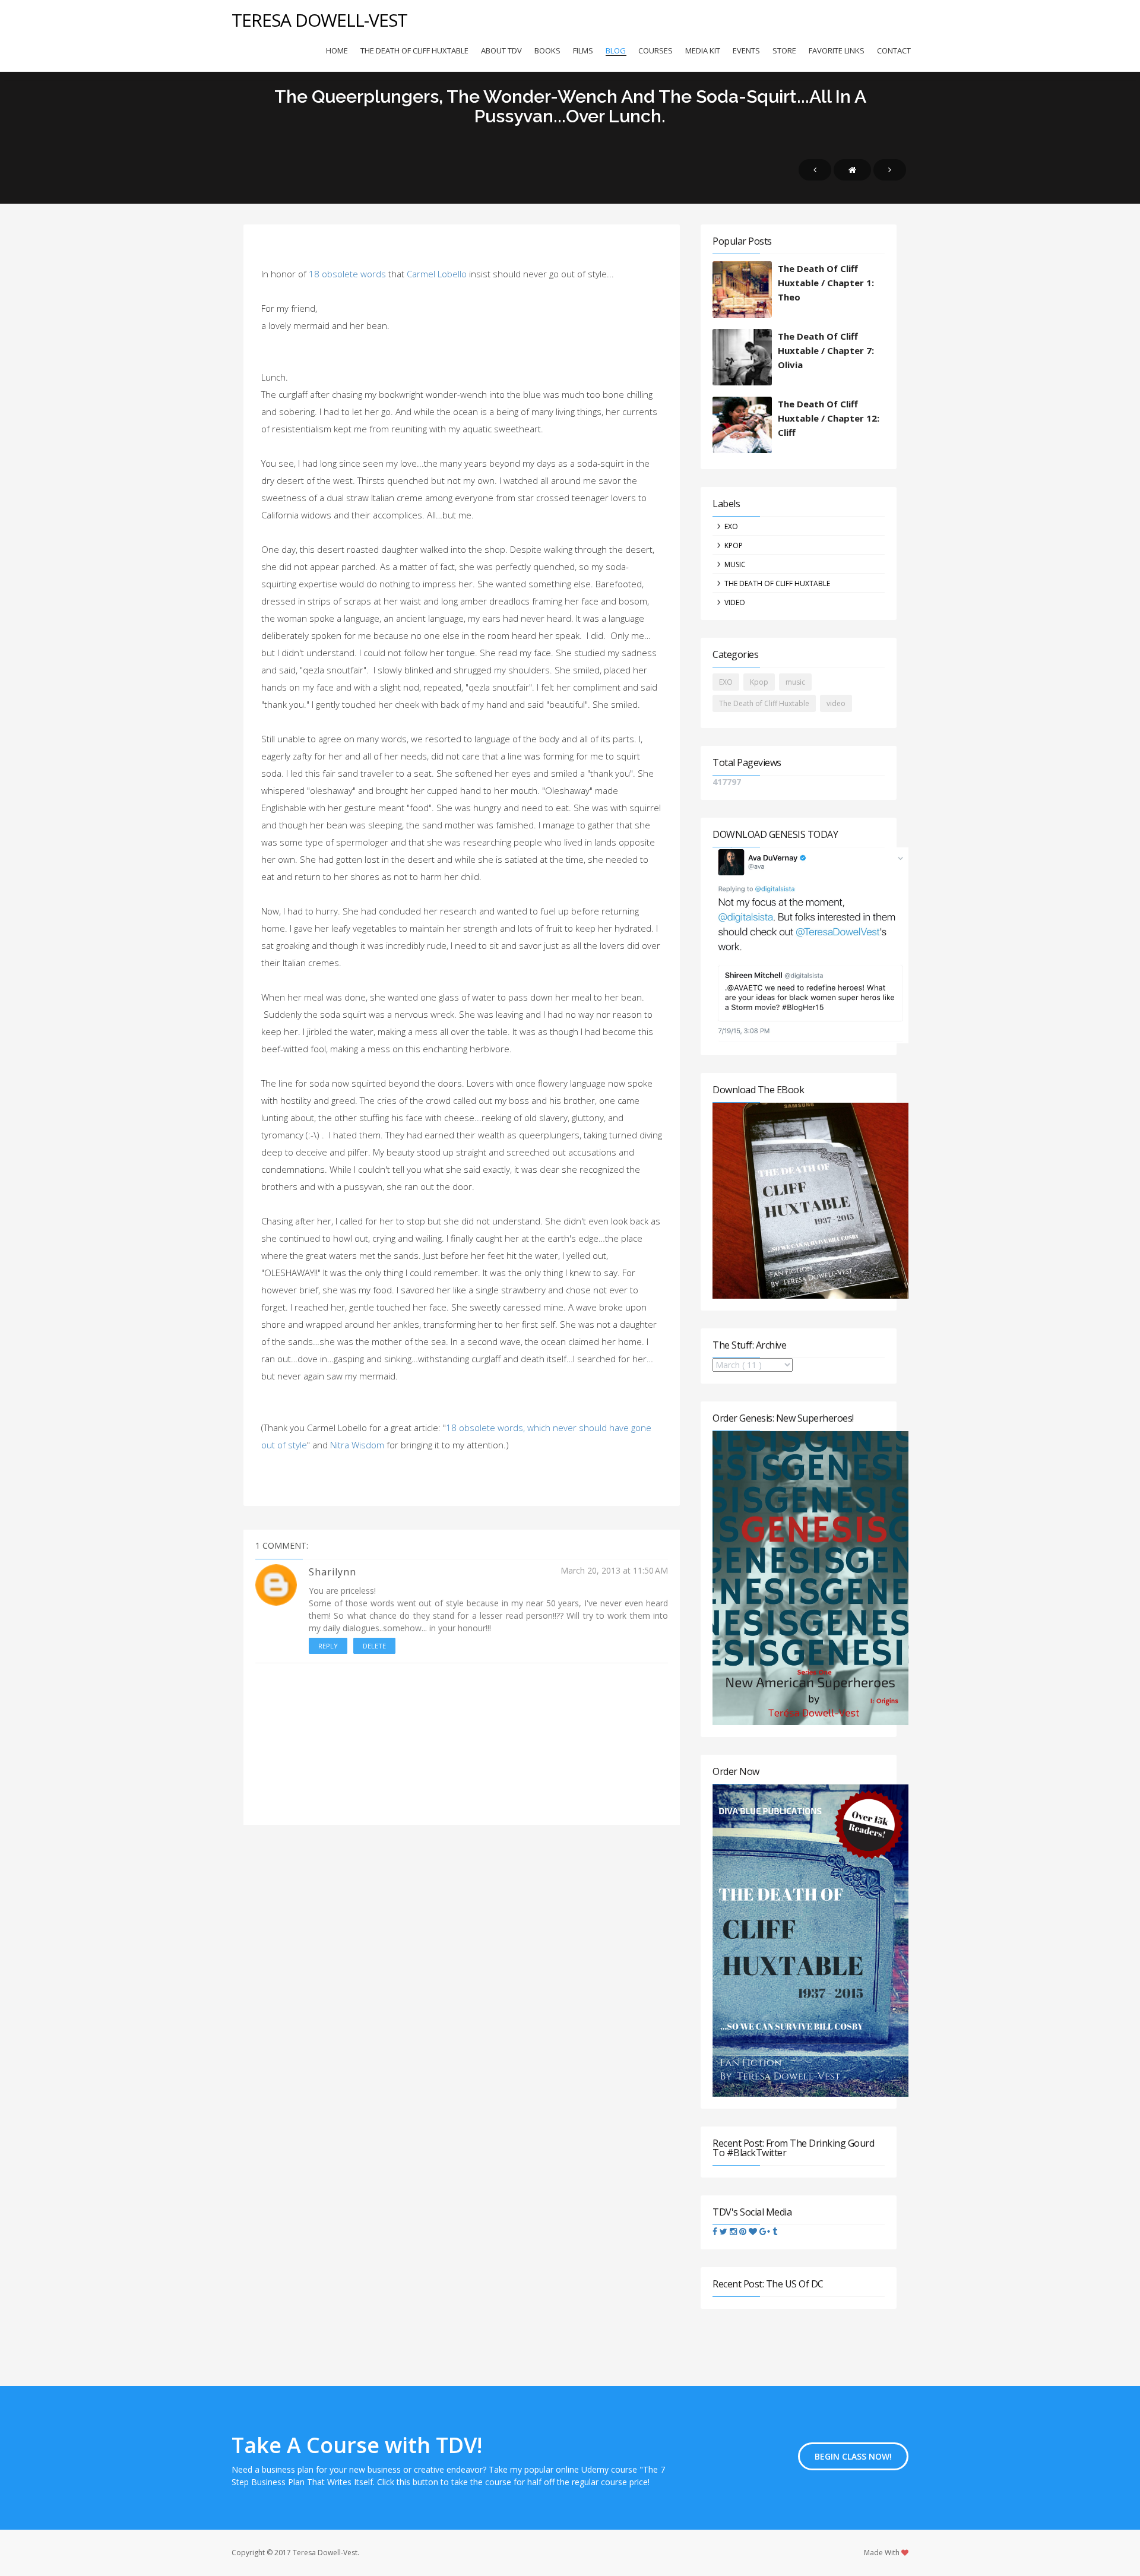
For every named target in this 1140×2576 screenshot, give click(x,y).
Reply (328, 1646)
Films (583, 50)
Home (337, 50)
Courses (655, 50)
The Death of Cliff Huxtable (414, 50)
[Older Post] (890, 170)
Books (547, 50)
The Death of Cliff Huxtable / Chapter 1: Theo (826, 283)
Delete (374, 1646)
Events (746, 50)
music (735, 564)
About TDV (501, 50)
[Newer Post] (815, 170)
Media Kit (703, 50)
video (735, 602)
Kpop (734, 545)
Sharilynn (332, 1572)
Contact (894, 50)
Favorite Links (837, 50)
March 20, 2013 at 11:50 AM (614, 1570)
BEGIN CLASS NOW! (853, 2456)
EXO (731, 526)
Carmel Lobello (437, 274)
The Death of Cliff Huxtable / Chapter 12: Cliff (829, 418)
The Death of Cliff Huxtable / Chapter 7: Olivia (826, 350)
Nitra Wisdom (357, 1445)
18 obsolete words (347, 274)
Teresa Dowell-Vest (319, 20)
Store (784, 50)
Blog (616, 50)
